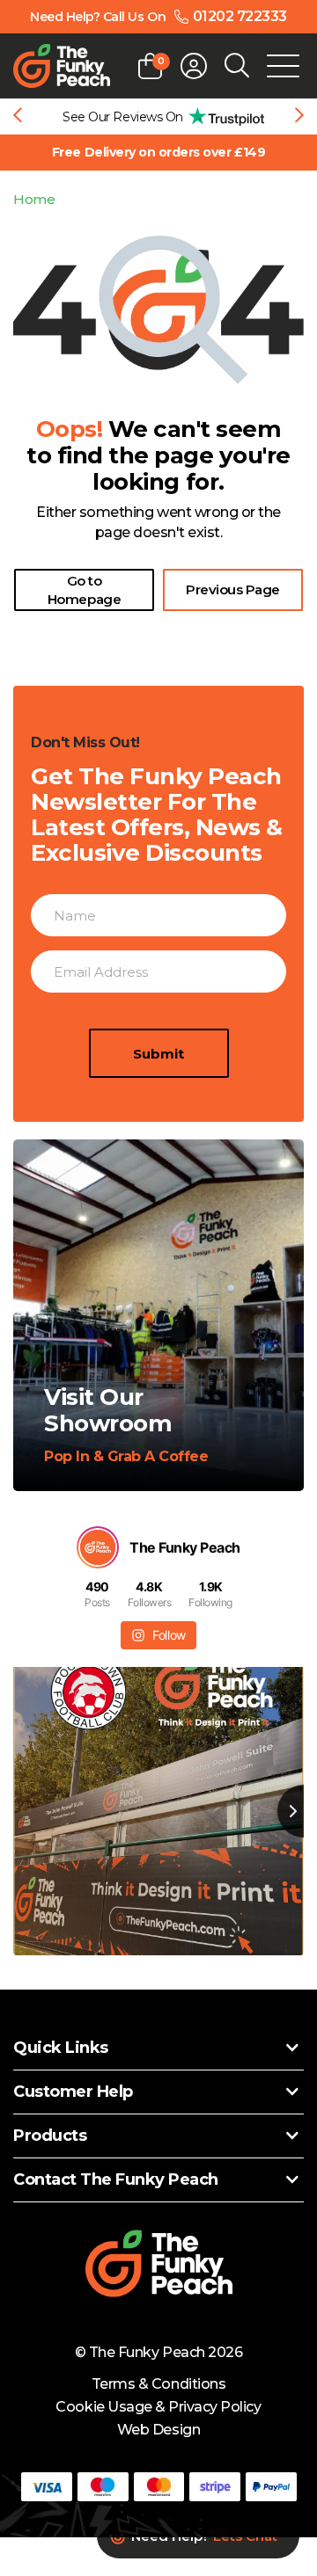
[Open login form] (194, 66)
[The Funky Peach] (62, 66)
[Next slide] (299, 117)
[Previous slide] (18, 117)
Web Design (158, 2430)
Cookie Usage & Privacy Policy (158, 2407)
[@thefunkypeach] (98, 1547)
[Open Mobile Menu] (283, 66)
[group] (158, 116)
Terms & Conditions (158, 2384)
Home (34, 199)
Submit (158, 1054)
